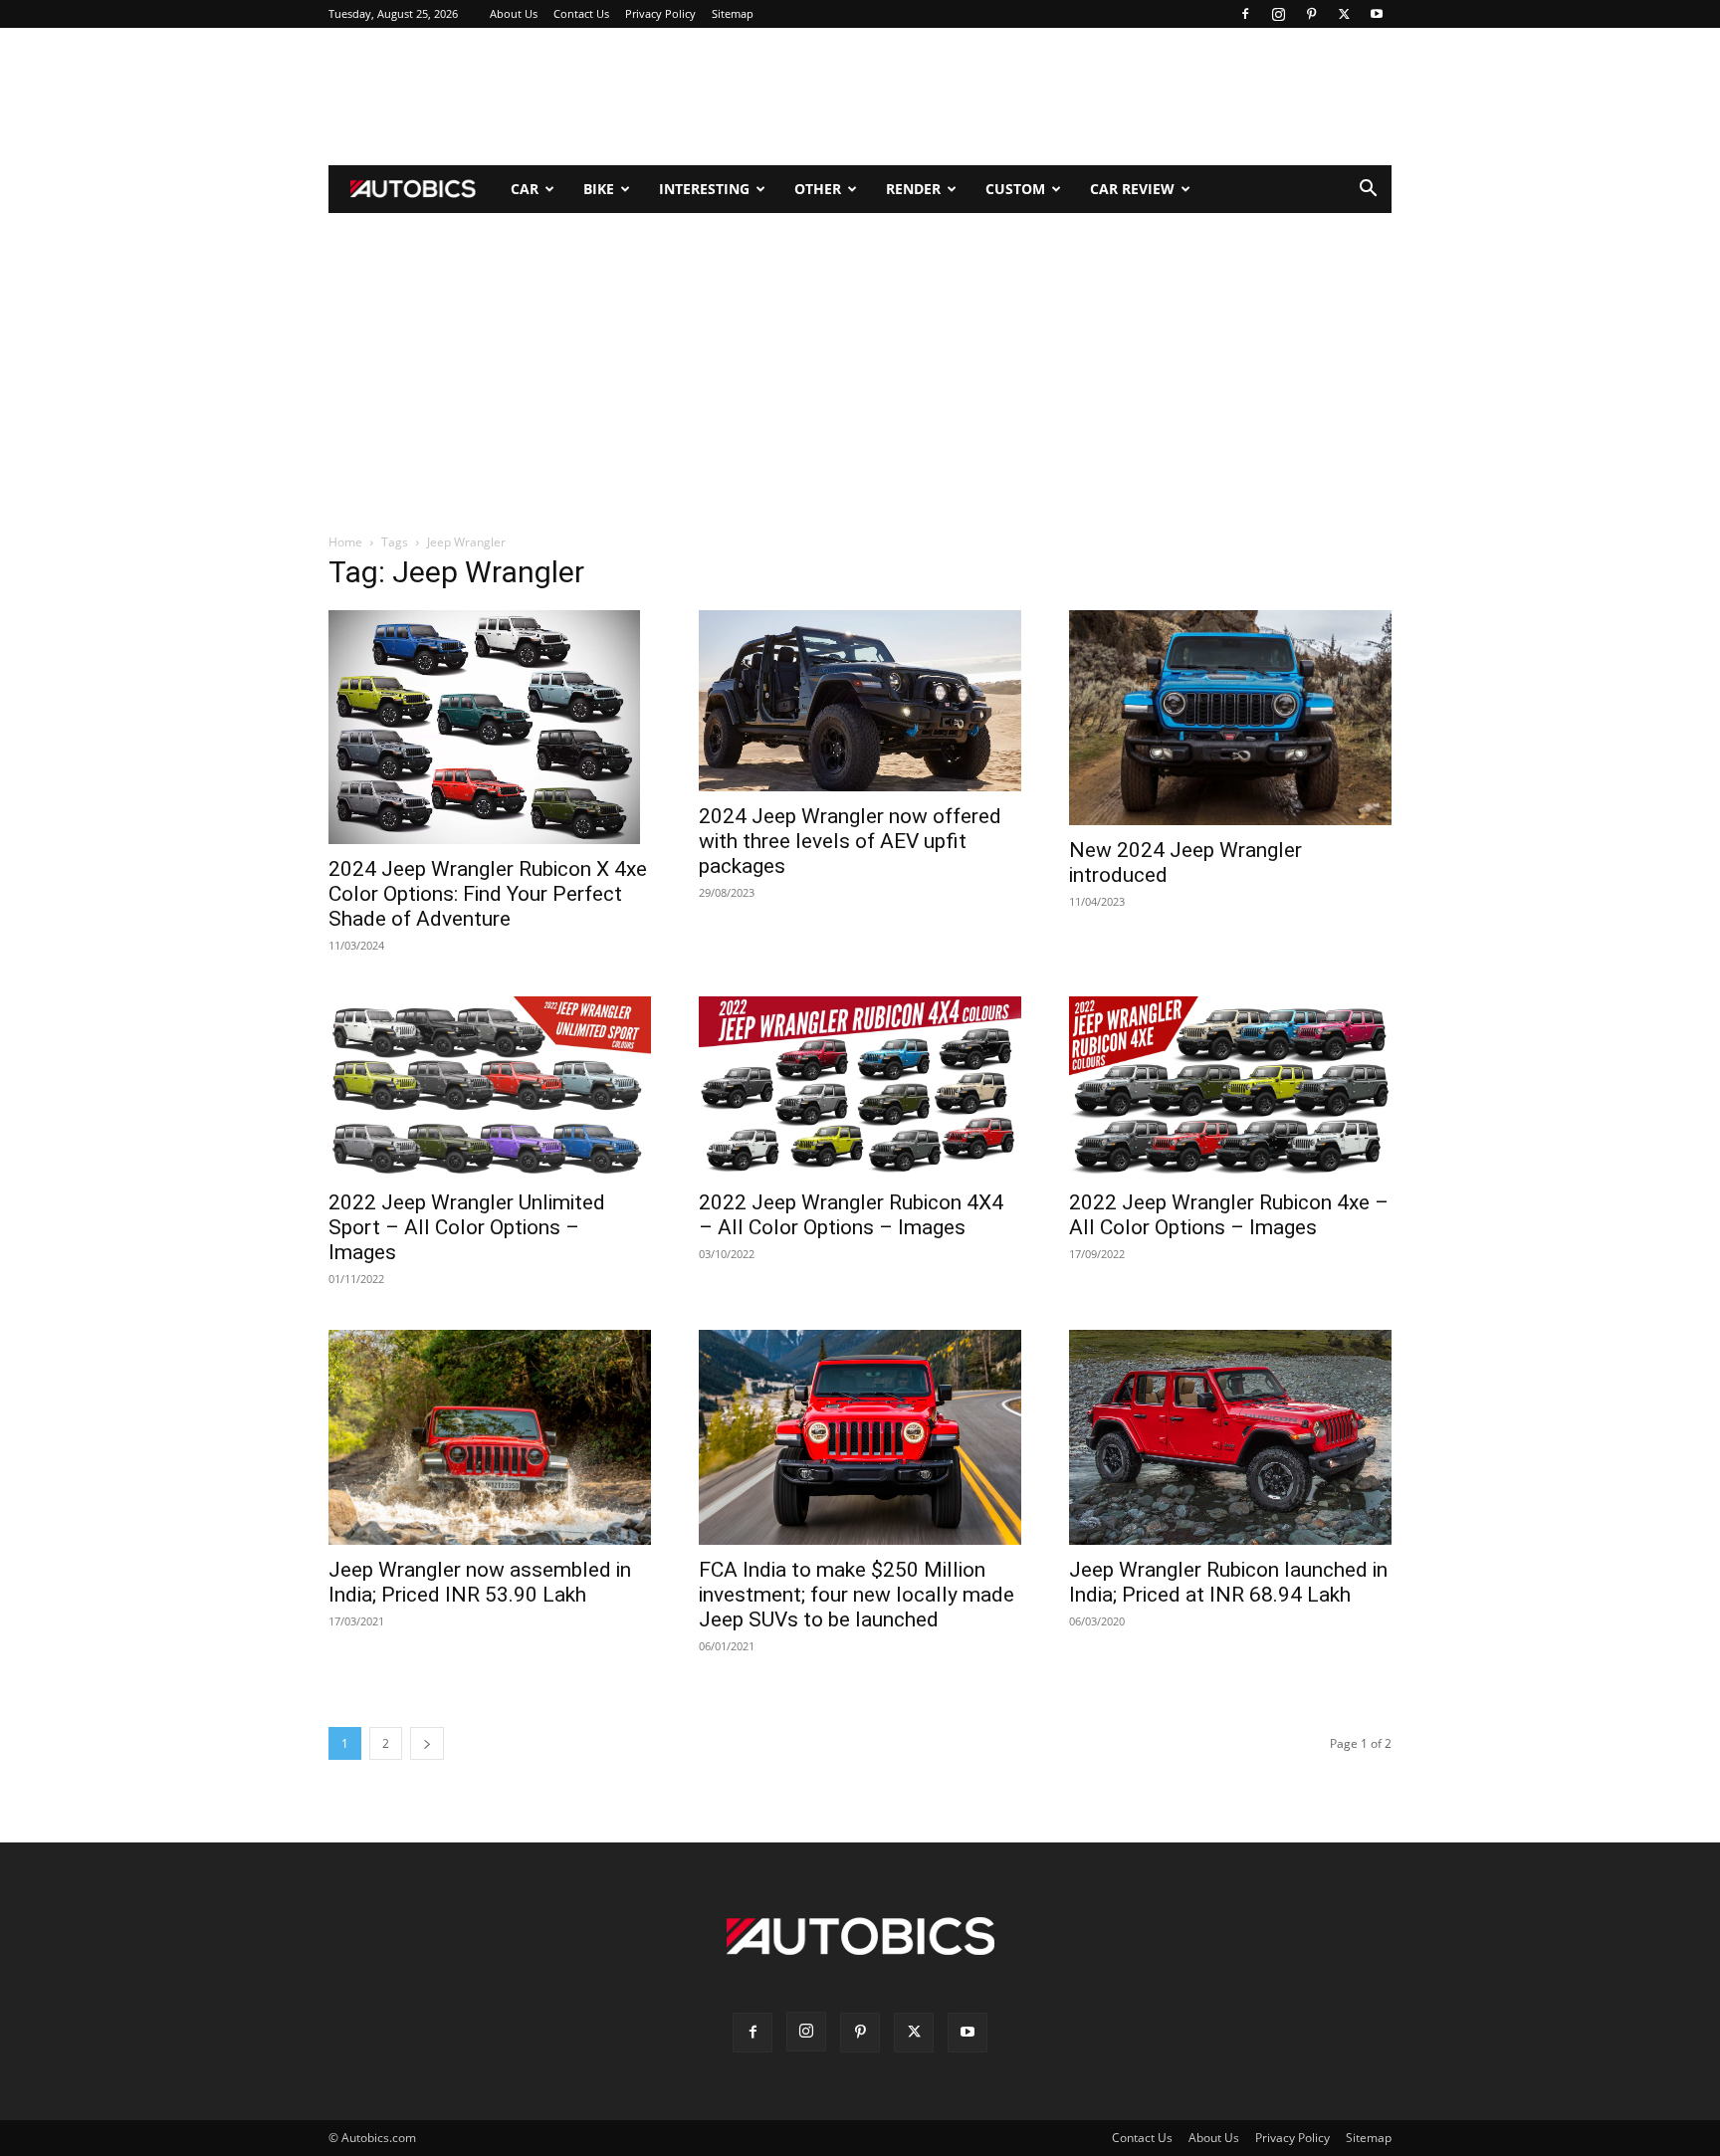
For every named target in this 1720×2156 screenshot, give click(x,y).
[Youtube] (1377, 14)
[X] (1344, 14)
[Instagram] (1278, 14)
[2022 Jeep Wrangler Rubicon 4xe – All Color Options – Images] (1230, 1087)
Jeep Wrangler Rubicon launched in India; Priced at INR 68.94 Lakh (1228, 1582)
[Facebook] (1245, 14)
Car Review (1132, 189)
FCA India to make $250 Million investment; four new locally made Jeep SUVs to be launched (857, 1595)
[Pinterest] (1311, 14)
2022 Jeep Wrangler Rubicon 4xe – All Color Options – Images (1229, 1215)
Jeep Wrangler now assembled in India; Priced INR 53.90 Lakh (480, 1582)
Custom (1015, 189)
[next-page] (427, 1743)
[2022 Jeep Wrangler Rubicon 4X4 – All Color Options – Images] (860, 1087)
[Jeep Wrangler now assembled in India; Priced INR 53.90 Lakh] (490, 1437)
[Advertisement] (860, 97)
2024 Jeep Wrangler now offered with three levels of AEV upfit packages (850, 841)
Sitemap (733, 13)
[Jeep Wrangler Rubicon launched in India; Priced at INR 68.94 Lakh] (1230, 1437)
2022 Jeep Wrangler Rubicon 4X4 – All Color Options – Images (851, 1215)
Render (913, 189)
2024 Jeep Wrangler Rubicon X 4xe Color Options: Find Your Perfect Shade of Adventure (488, 894)
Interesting (704, 189)
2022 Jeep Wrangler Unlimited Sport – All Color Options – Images (467, 1227)
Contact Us (581, 13)
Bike (599, 189)
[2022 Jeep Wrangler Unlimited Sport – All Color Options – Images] (490, 1087)
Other (818, 189)
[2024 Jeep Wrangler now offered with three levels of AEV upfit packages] (860, 701)
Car (525, 189)
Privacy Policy (660, 13)
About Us (514, 13)
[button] (1368, 191)
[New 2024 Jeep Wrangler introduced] (1230, 718)
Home (345, 542)
